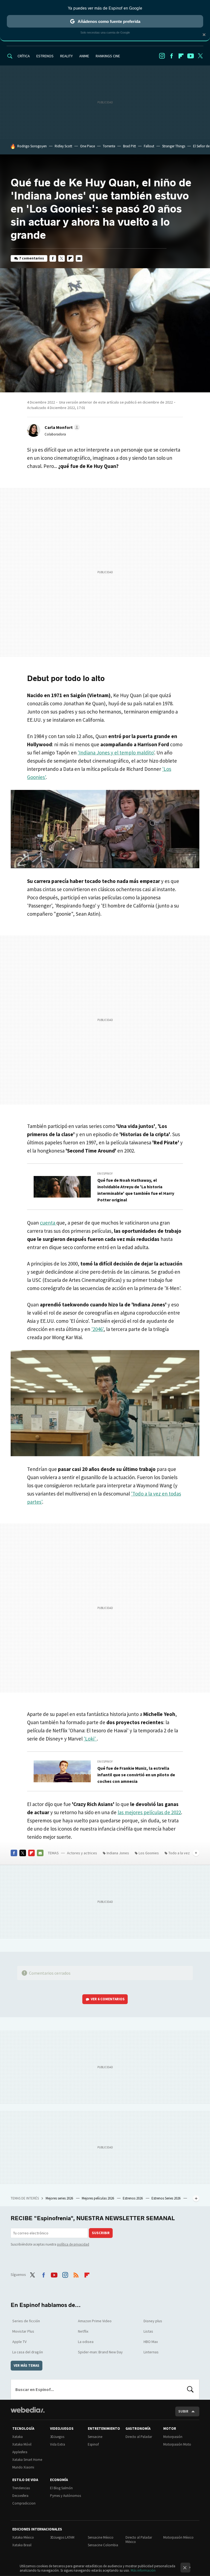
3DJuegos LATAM (62, 2537)
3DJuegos (57, 2437)
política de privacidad (73, 2244)
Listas (148, 2331)
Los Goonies (149, 1853)
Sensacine (95, 2437)
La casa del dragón (28, 2352)
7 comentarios (32, 258)
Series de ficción (26, 2321)
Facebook (171, 56)
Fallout (149, 146)
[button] (61, 427)
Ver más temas (27, 2365)
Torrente (109, 146)
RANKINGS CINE (108, 56)
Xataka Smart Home (27, 2460)
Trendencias (21, 2488)
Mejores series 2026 (60, 2198)
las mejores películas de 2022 (149, 1812)
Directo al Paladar (139, 2437)
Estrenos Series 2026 (166, 2198)
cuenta (48, 1223)
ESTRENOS (45, 56)
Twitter (200, 56)
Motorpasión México (178, 2537)
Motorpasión (173, 2437)
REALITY (66, 56)
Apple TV (19, 2342)
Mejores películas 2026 (98, 2198)
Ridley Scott (63, 146)
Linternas (151, 2352)
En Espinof (105, 1174)
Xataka (17, 2437)
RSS (76, 2274)
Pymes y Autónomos (65, 2496)
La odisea (86, 2342)
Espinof (93, 2444)
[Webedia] (28, 2410)
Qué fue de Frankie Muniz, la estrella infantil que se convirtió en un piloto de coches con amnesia (136, 1775)
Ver (108, 1999)
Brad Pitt (129, 146)
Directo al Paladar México (139, 2540)
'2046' (97, 1329)
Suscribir (101, 2233)
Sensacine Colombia (103, 2545)
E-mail (79, 258)
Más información (143, 2570)
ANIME (84, 56)
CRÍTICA (24, 56)
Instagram (162, 56)
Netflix (83, 2331)
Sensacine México (101, 2537)
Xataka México (23, 2537)
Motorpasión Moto (177, 2444)
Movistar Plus (23, 2331)
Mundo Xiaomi (23, 2467)
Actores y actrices (82, 1853)
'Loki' (90, 1739)
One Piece (87, 146)
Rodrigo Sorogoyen (32, 146)
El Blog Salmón (61, 2488)
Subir (183, 2411)
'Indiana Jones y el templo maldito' (116, 753)
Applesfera (20, 2452)
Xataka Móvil (22, 2444)
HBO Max (151, 2342)
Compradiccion (24, 2503)
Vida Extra (58, 2444)
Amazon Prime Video (95, 2321)
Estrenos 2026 (133, 2198)
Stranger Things (174, 146)
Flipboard (181, 56)
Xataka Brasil (22, 2545)
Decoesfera (20, 2496)
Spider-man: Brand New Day (100, 2352)
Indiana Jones (118, 1853)
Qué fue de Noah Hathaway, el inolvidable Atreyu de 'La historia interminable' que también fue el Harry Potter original (136, 1190)
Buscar (190, 2389)
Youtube (191, 56)
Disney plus (153, 2321)
